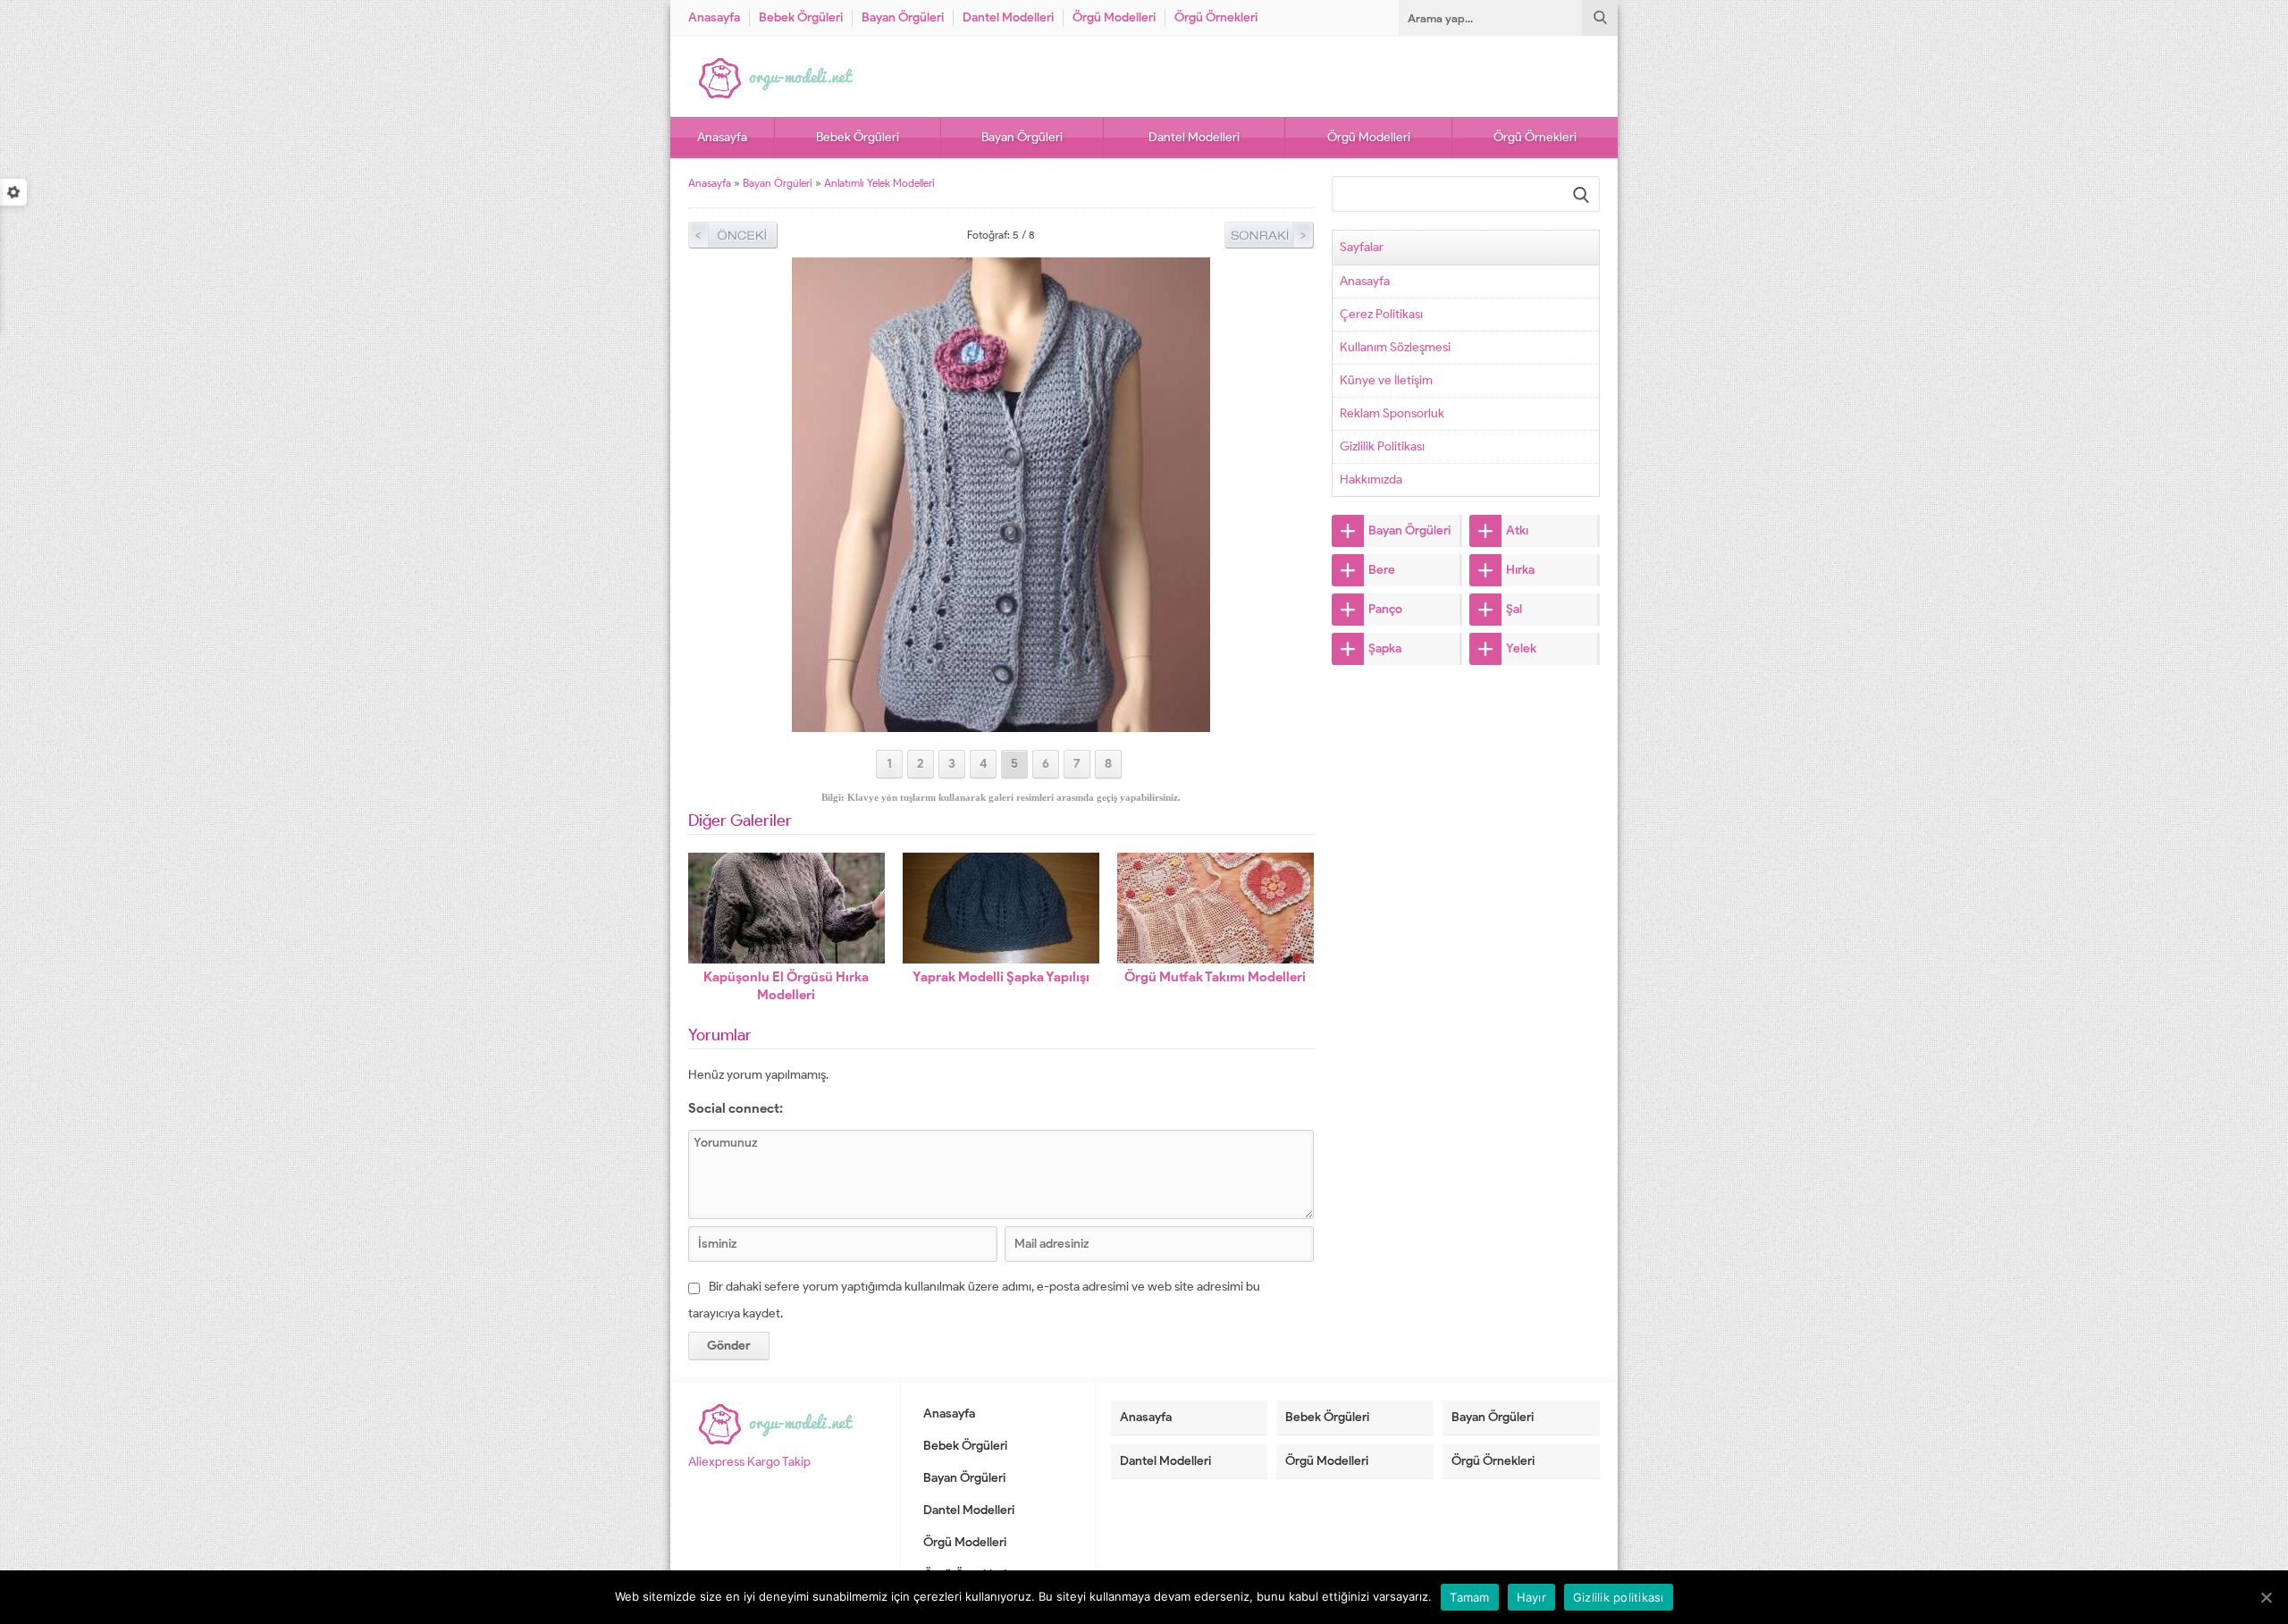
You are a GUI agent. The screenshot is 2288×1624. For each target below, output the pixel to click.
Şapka (1385, 648)
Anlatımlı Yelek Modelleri (879, 183)
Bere (1382, 570)
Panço (1385, 609)
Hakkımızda (1371, 480)
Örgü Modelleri (1114, 17)
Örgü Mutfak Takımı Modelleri (1215, 977)
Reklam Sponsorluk (1392, 413)
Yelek (1521, 648)
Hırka (1520, 570)
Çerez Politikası (1381, 314)
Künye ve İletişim (1386, 380)
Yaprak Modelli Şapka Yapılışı (1001, 977)
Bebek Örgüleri (801, 17)
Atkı (1517, 530)
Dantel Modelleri (1008, 17)
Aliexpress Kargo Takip (749, 1462)
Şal (1514, 609)
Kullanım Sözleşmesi (1395, 347)
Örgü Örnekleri (1216, 17)
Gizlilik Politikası (1382, 446)
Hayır (1531, 1597)
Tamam (1469, 1597)
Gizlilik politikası (1619, 1597)
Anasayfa (714, 17)
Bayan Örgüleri (903, 17)
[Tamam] (2266, 1597)
